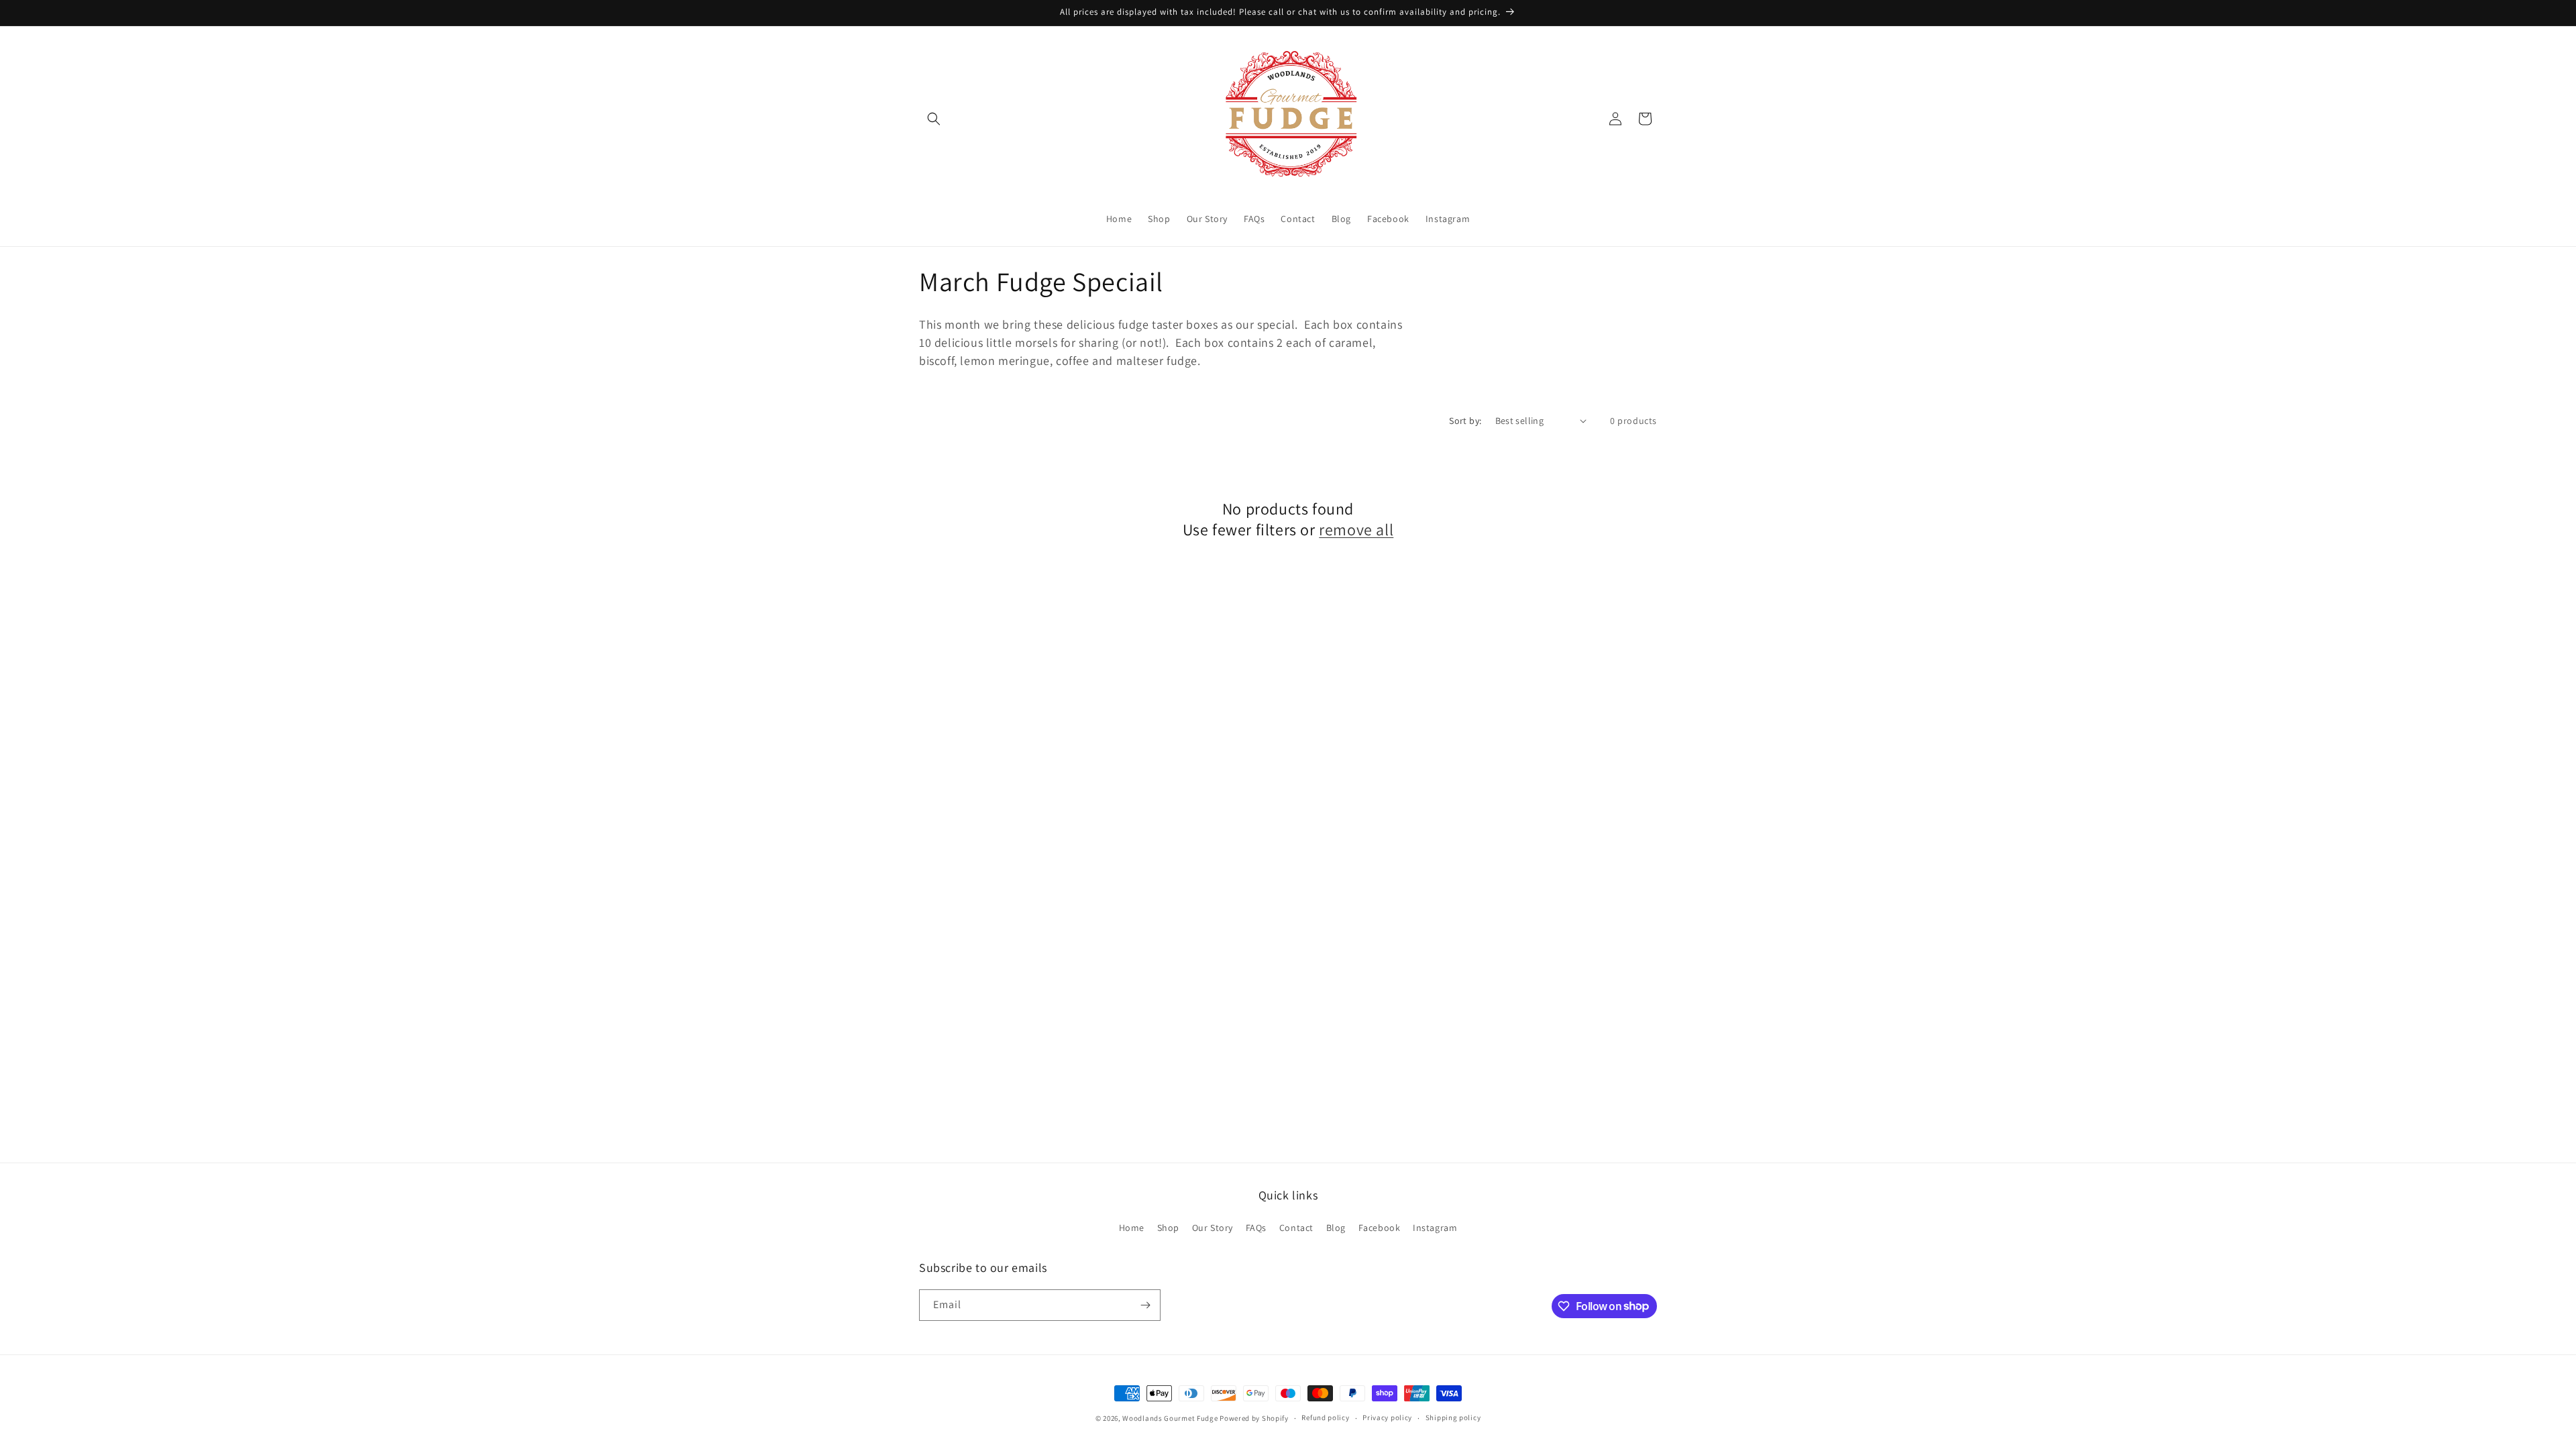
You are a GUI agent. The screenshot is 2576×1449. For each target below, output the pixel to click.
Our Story (1213, 1228)
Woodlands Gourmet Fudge (1170, 1418)
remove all (1356, 530)
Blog (1336, 1228)
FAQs (1256, 1228)
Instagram (1435, 1228)
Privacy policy (1387, 1417)
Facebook (1380, 1228)
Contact (1296, 1228)
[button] (934, 119)
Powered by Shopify (1254, 1418)
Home (1132, 1228)
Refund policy (1325, 1417)
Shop (1168, 1228)
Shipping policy (1453, 1417)
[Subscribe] (1145, 1305)
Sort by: (1465, 421)
